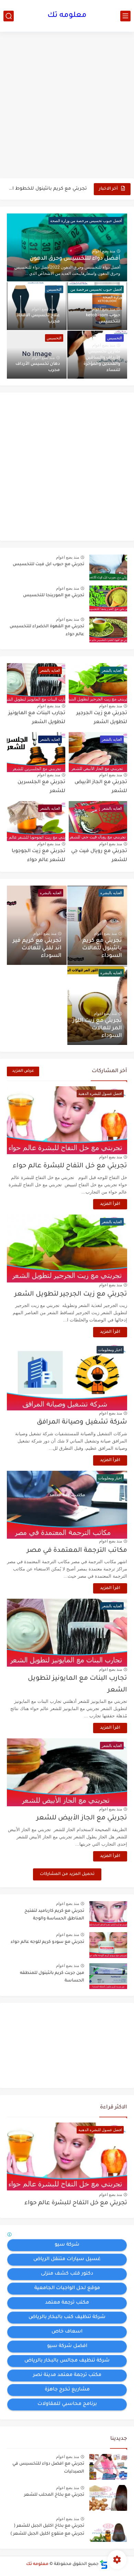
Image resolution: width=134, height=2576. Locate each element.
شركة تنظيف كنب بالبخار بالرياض (67, 2317)
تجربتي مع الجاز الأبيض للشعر (82, 1818)
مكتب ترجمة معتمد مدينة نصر (67, 2375)
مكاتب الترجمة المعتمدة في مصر (77, 1551)
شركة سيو (67, 2245)
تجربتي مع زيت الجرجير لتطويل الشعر (71, 1294)
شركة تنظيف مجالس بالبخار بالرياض (67, 2361)
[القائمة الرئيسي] (125, 16)
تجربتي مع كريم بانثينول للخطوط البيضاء (47, 189)
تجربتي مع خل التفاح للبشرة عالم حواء (70, 1166)
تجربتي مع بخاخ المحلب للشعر (54, 2495)
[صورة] (108, 2467)
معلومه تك (67, 16)
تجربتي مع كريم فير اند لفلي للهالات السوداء (37, 948)
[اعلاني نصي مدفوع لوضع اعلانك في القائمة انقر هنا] (10, 2236)
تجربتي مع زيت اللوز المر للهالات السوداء (97, 1028)
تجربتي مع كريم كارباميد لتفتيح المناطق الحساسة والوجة (54, 1915)
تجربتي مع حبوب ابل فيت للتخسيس (48, 565)
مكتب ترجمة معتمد (67, 2303)
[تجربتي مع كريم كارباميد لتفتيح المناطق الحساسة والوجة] (108, 1914)
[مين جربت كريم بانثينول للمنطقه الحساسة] (108, 1976)
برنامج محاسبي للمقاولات (67, 2404)
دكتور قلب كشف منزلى (67, 2274)
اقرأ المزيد (110, 1204)
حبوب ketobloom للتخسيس (103, 319)
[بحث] (9, 16)
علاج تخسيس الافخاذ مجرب (38, 319)
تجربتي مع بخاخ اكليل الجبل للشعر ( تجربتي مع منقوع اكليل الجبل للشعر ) (47, 2530)
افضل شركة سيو (67, 2346)
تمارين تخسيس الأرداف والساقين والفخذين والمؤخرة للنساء (102, 361)
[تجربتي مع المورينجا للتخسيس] (108, 598)
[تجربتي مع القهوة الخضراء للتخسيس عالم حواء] (108, 630)
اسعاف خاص (67, 2332)
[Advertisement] (67, 106)
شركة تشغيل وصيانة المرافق (82, 1422)
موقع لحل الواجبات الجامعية (67, 2288)
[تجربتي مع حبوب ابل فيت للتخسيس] (108, 567)
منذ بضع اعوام (104, 251)
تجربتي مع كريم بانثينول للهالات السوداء (102, 948)
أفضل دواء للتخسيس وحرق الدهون (75, 259)
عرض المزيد (23, 1071)
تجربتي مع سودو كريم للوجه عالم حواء (47, 1942)
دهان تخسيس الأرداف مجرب (38, 367)
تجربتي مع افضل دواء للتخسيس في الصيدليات (48, 2468)
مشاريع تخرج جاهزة (67, 2390)
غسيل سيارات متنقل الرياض (67, 2259)
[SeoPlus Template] (104, 2564)
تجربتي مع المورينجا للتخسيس (54, 596)
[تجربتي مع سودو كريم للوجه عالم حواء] (108, 1945)
